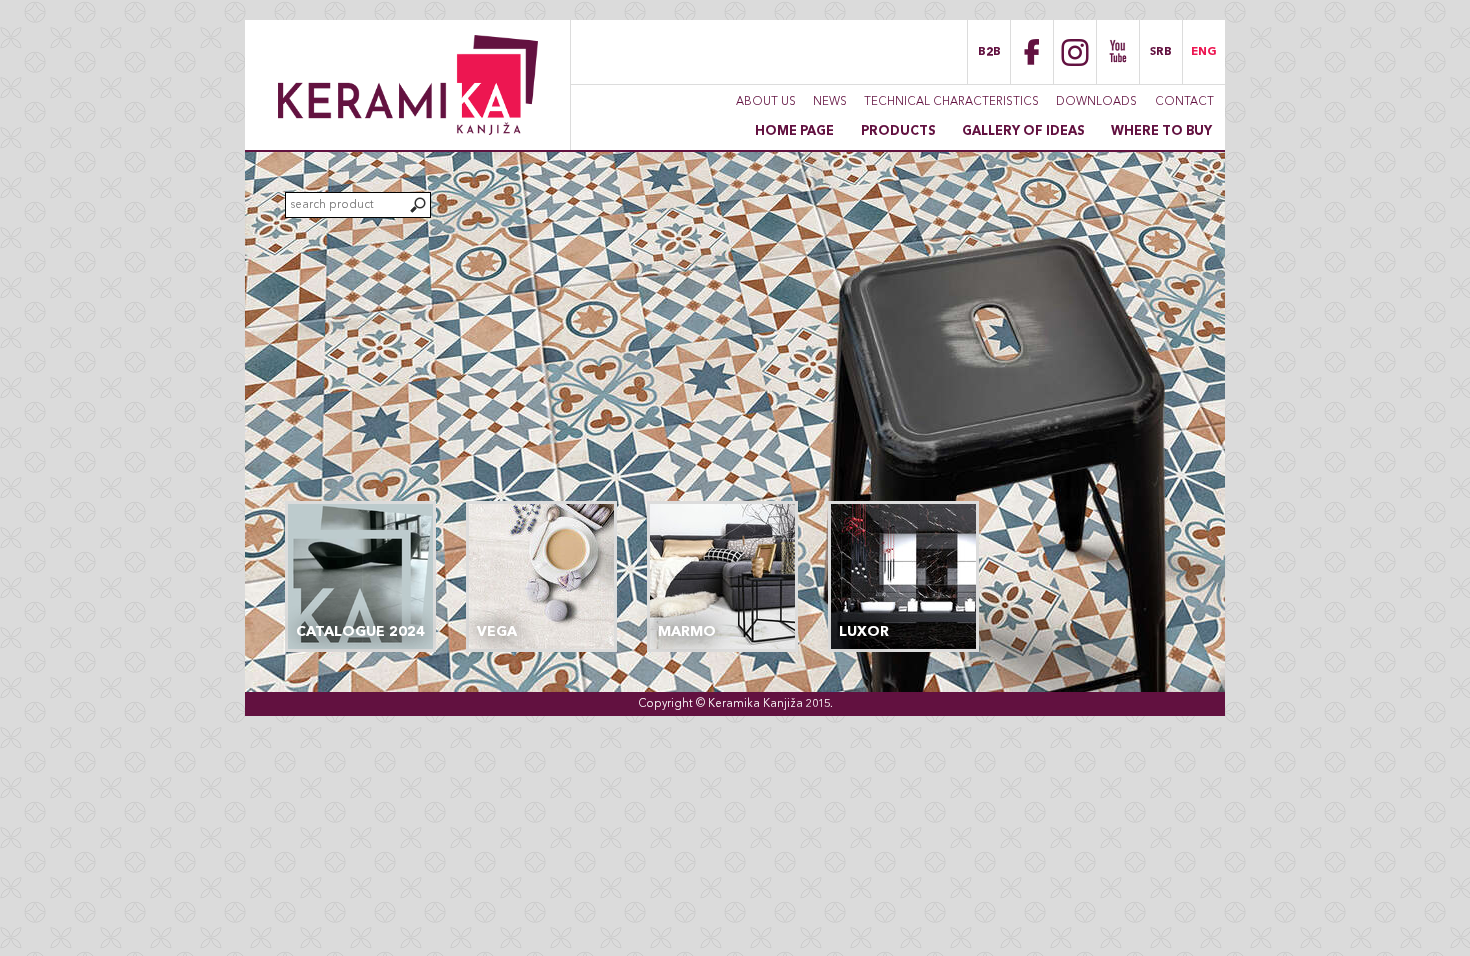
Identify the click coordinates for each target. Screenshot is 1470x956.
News (830, 102)
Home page (794, 131)
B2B (989, 52)
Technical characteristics (951, 102)
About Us (766, 102)
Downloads (1096, 102)
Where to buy (1161, 131)
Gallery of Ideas (1023, 131)
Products (898, 131)
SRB (1161, 52)
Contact (1184, 102)
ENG (1204, 52)
